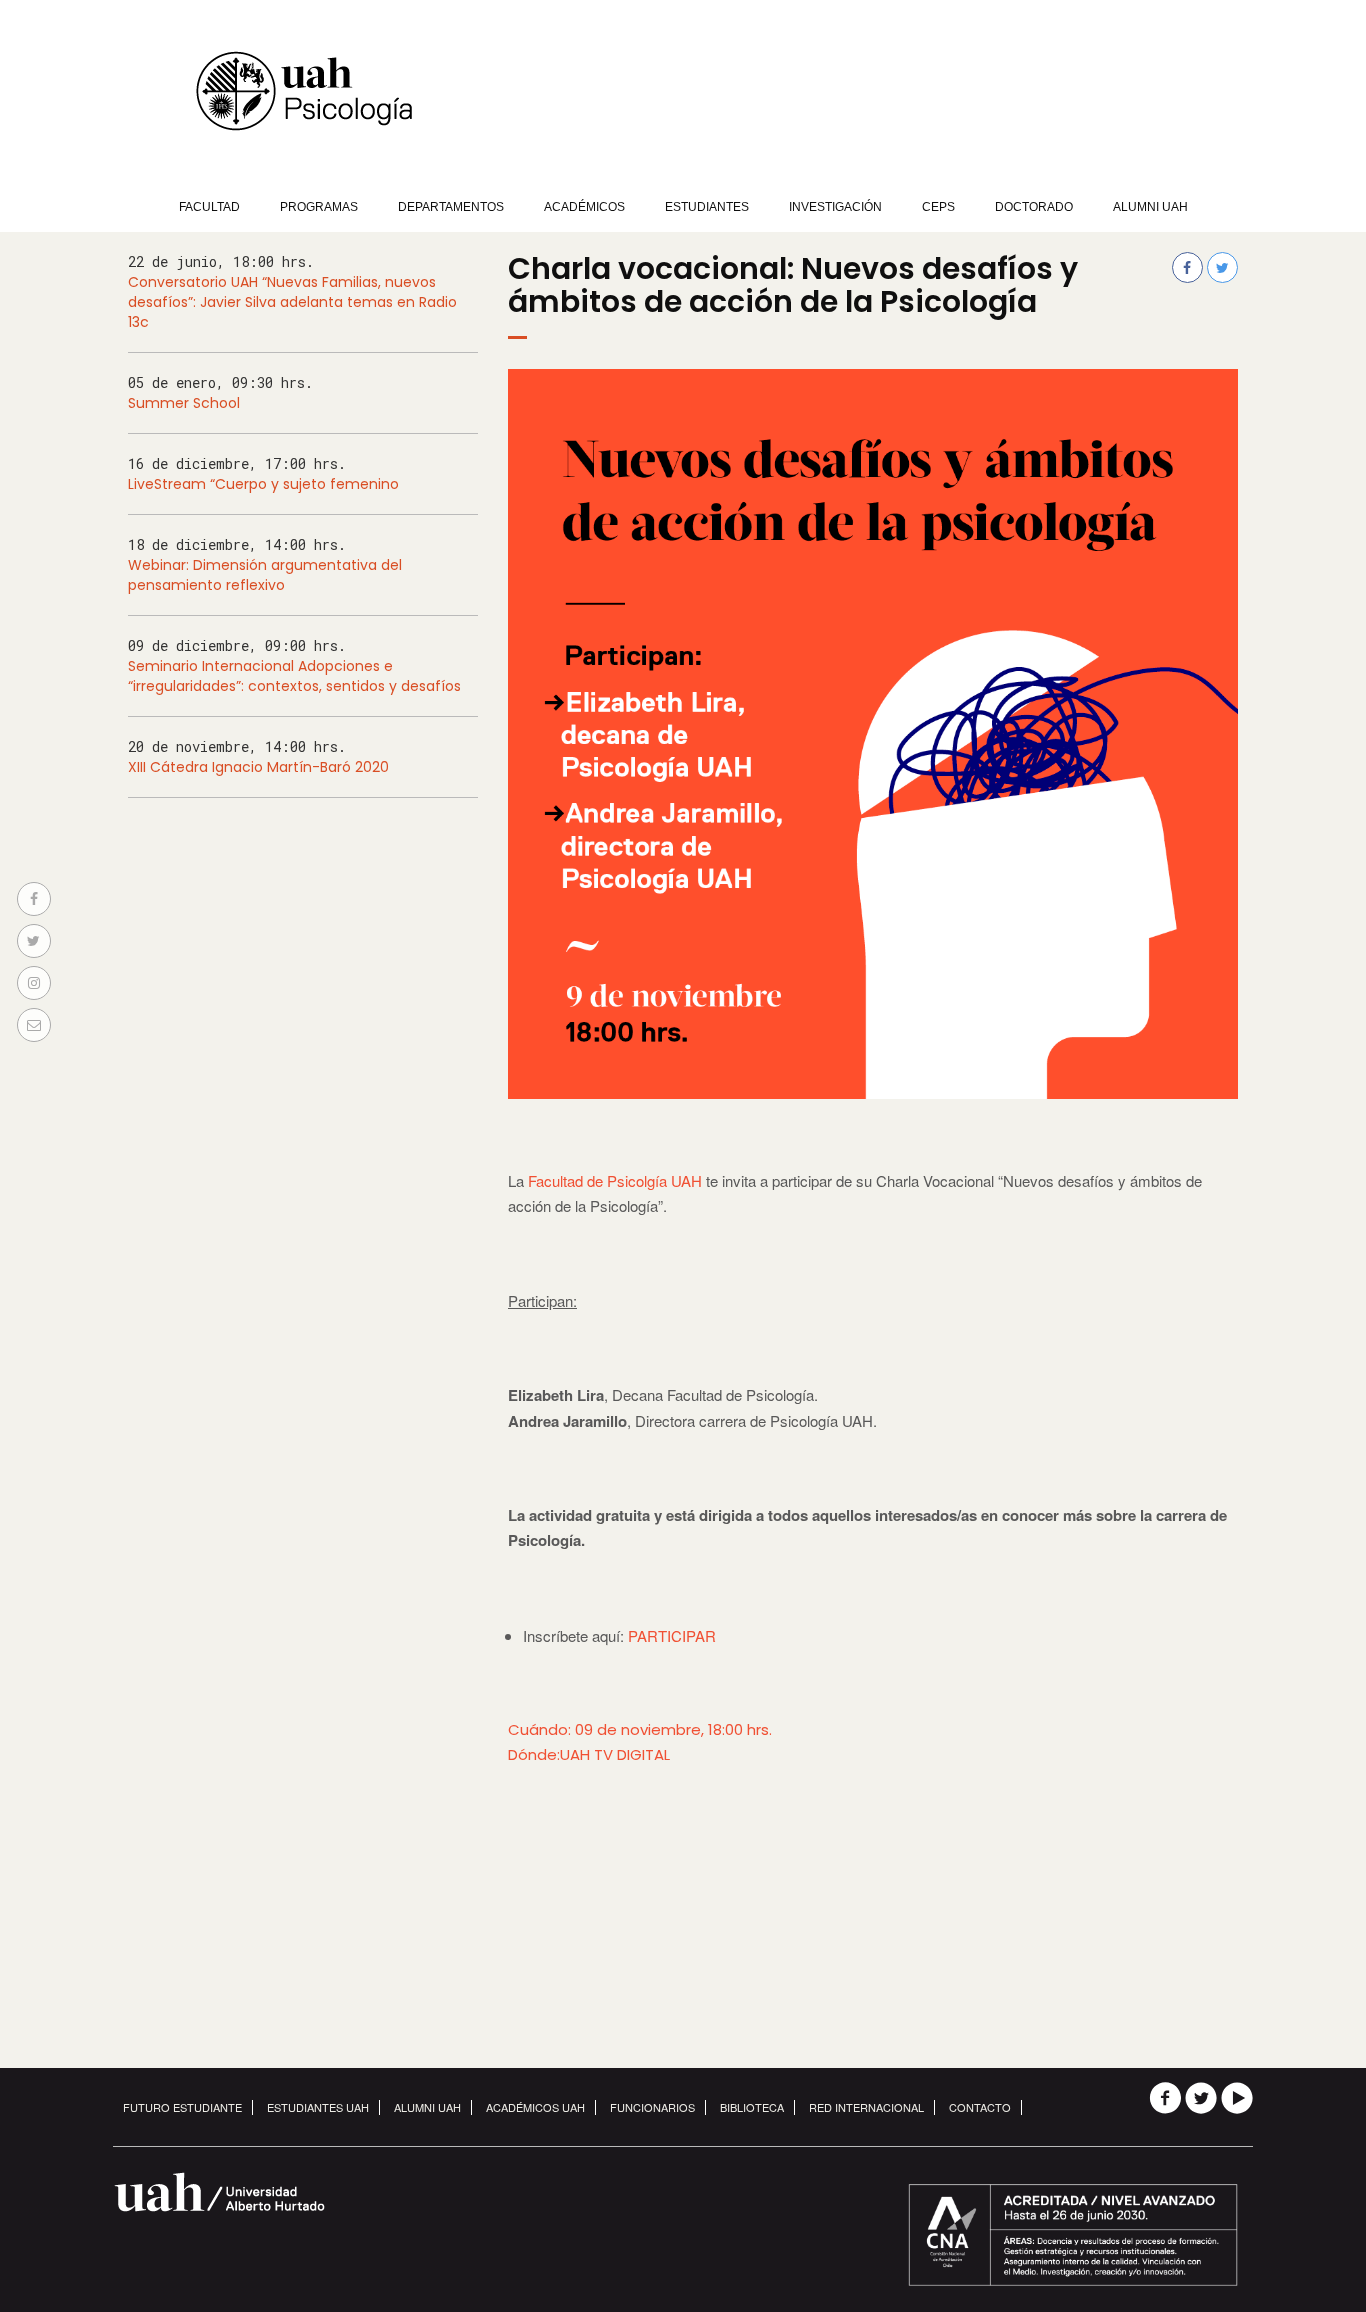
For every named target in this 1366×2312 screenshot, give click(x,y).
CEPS (938, 207)
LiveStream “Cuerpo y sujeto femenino (263, 484)
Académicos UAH (535, 2107)
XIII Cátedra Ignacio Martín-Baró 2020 (258, 767)
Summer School (184, 403)
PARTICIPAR (672, 1635)
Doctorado (1034, 207)
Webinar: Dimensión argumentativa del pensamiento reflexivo (265, 575)
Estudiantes (707, 207)
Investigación (835, 207)
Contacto (980, 2107)
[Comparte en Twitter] (34, 941)
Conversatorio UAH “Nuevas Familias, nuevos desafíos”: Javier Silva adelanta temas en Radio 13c (292, 302)
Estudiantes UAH (318, 2107)
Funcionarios (652, 2107)
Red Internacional (866, 2107)
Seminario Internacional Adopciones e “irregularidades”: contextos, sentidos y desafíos (294, 676)
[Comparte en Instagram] (34, 983)
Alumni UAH (1150, 207)
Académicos (584, 207)
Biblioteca (752, 2107)
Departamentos (451, 207)
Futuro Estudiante (182, 2107)
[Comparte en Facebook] (34, 899)
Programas (319, 207)
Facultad (209, 207)
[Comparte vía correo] (34, 1025)
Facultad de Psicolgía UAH (615, 1180)
